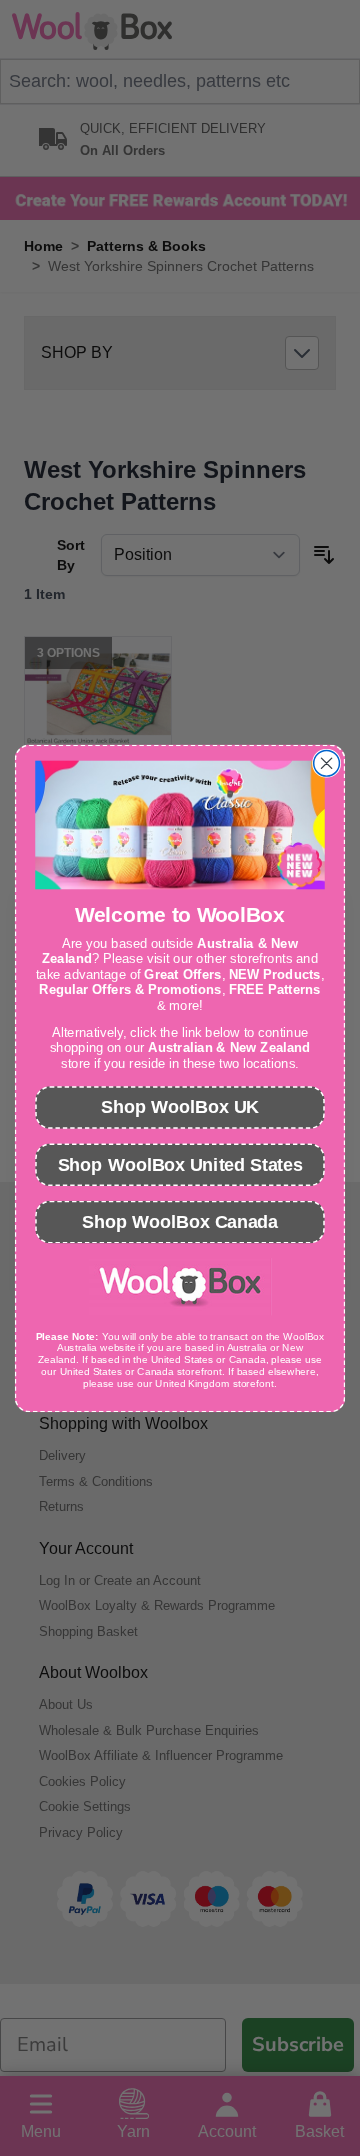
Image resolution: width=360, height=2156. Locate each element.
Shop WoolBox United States (180, 1164)
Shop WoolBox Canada (179, 1221)
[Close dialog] (327, 763)
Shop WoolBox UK (179, 1107)
